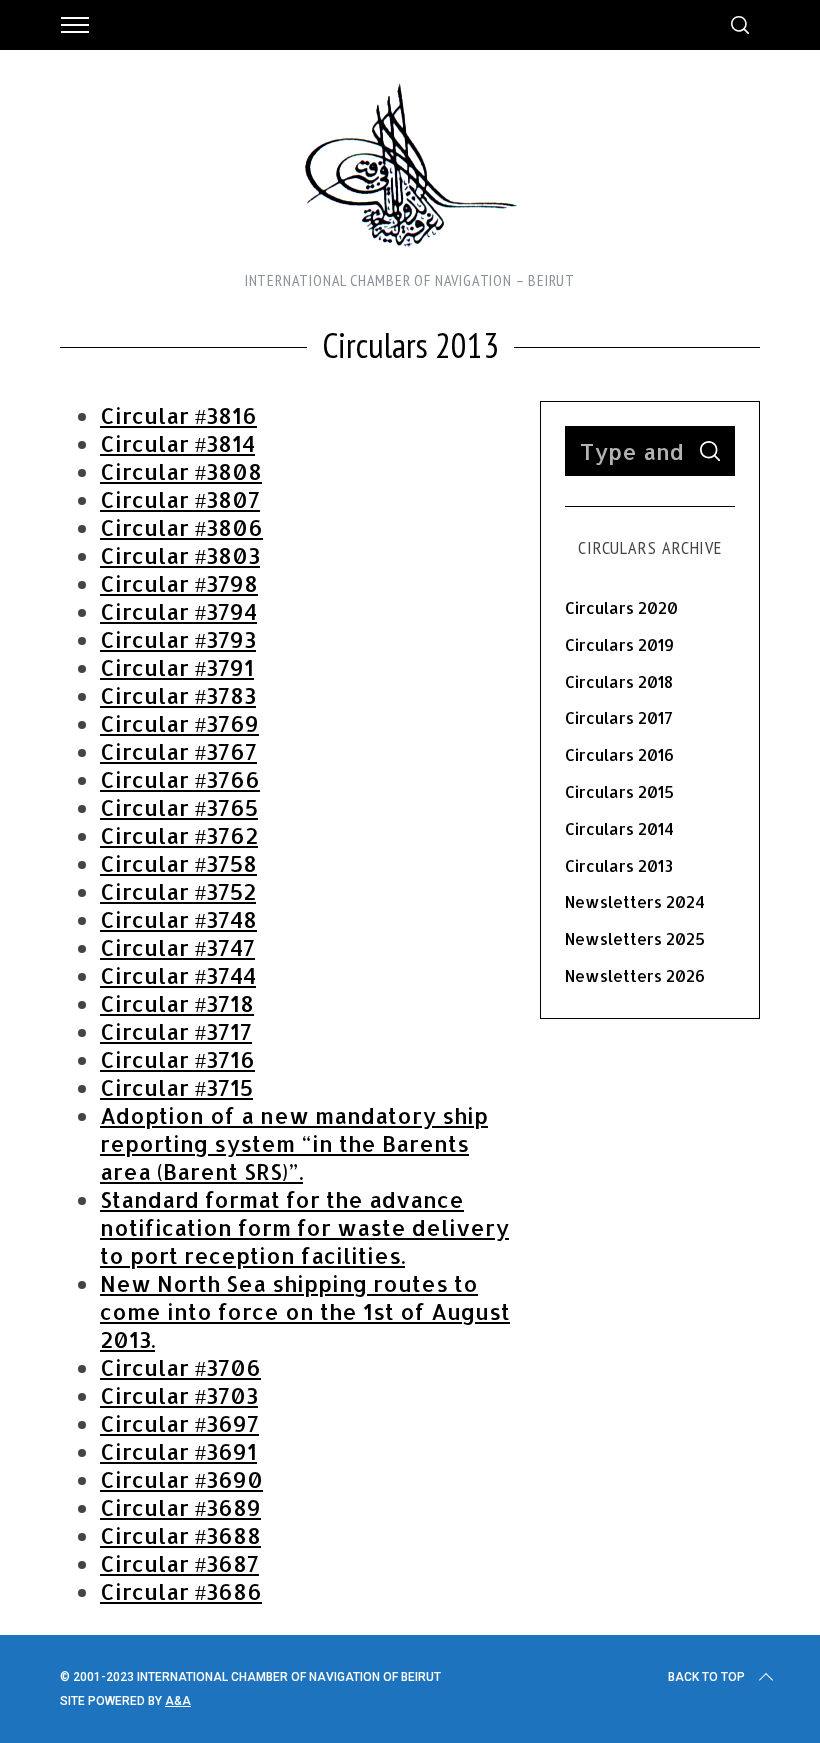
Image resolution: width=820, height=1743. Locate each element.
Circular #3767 (178, 751)
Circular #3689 (180, 1507)
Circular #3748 (178, 919)
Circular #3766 (180, 779)
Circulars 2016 (619, 754)
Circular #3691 (178, 1451)
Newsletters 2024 (635, 901)
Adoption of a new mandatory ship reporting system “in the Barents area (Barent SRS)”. (294, 1143)
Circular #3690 (181, 1479)
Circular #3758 (178, 863)
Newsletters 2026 (635, 975)
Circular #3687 (179, 1563)
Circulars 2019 (619, 644)
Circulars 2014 (619, 828)
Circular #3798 (179, 583)
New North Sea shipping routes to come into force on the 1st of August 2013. (305, 1311)
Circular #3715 (176, 1087)
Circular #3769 (179, 723)
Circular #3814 (177, 443)
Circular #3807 (180, 499)
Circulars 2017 (619, 717)
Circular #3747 (177, 947)
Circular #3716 (177, 1059)
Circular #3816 (178, 415)
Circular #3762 (179, 835)
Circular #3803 (180, 555)
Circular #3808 (181, 471)
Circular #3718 (177, 1003)
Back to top (706, 1677)
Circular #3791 (177, 667)
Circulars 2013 (619, 865)
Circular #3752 (178, 891)
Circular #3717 (176, 1031)
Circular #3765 (179, 807)
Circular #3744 (178, 975)
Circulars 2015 (619, 791)
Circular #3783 (178, 695)
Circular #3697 (179, 1423)
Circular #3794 (178, 611)
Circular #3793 (178, 639)
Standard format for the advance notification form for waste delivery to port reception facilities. (304, 1227)
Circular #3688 (180, 1535)
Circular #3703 (179, 1395)
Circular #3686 (181, 1591)
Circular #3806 (181, 527)
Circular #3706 (180, 1367)
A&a (178, 1701)
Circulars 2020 (621, 607)
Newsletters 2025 (635, 938)
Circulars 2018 (619, 681)
